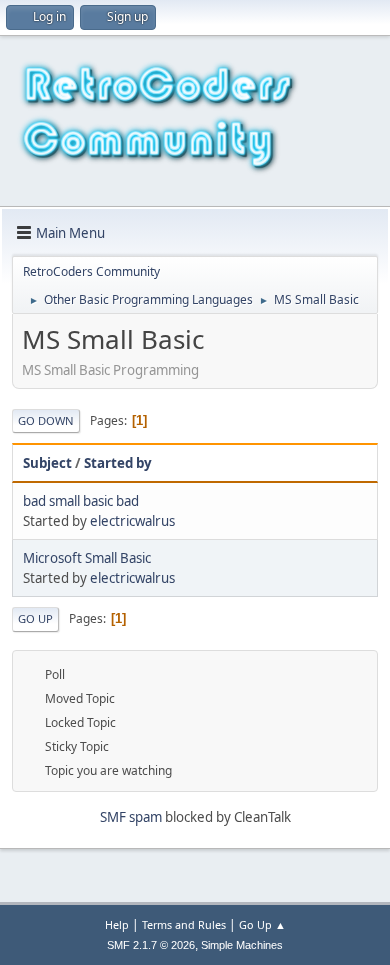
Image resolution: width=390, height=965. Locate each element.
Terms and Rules (184, 924)
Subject (47, 463)
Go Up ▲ (262, 924)
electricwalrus (132, 521)
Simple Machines (242, 945)
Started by (118, 463)
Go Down (46, 420)
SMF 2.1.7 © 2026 (151, 945)
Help (117, 924)
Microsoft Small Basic (87, 558)
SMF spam (131, 817)
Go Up (35, 618)
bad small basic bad (81, 501)
